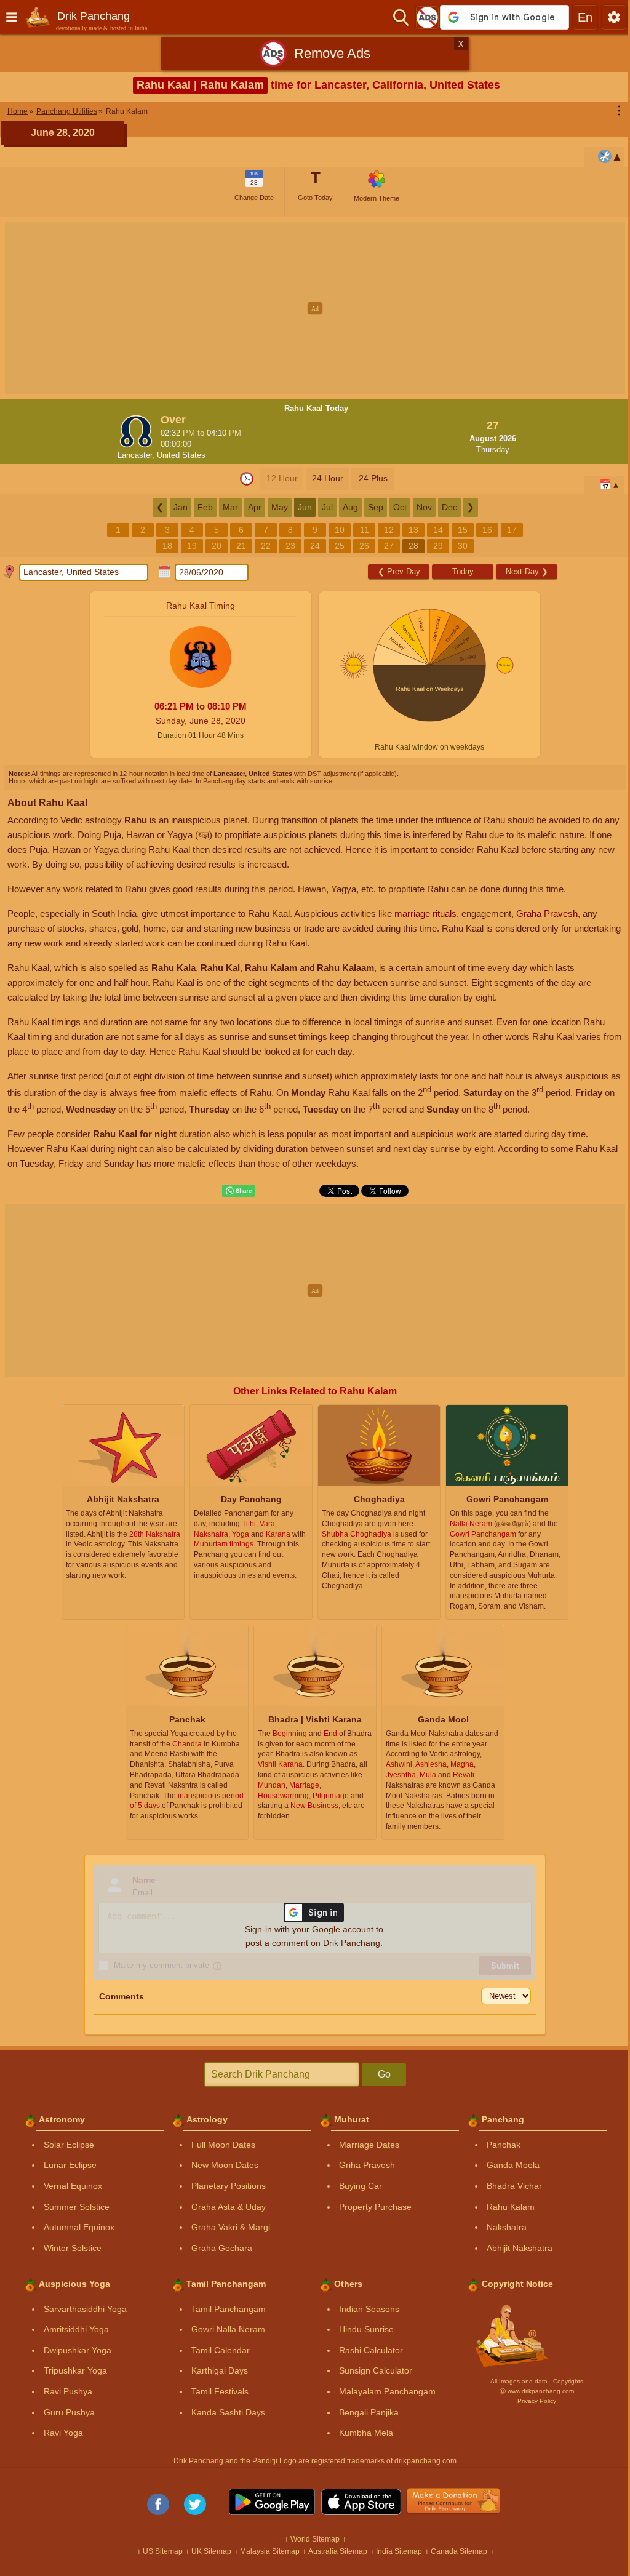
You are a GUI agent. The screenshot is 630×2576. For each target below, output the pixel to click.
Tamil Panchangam (229, 2309)
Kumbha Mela (366, 2433)
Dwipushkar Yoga (78, 2350)
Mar (230, 507)
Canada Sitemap (459, 2551)
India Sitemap (399, 2551)
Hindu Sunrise (366, 2329)
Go (384, 2074)
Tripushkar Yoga (75, 2370)
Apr (255, 507)
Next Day (527, 571)
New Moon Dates (225, 2165)
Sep (376, 507)
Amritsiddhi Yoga (76, 2329)
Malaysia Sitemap (270, 2551)
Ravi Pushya (68, 2391)
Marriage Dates (369, 2145)
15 (463, 530)
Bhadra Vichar (514, 2186)
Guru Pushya (69, 2412)
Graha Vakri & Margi (231, 2227)
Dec (449, 507)
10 (340, 530)
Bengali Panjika (369, 2412)
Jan (181, 507)
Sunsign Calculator (376, 2370)
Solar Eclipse (69, 2145)
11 (365, 530)
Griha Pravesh (367, 2165)
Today (463, 571)
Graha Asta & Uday (229, 2207)
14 (438, 530)
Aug (350, 507)
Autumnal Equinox (79, 2227)
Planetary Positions (229, 2186)
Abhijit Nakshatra (520, 2248)
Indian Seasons (369, 2309)
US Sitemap (163, 2551)
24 (315, 546)
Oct (400, 507)
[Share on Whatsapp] (239, 1191)
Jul (327, 507)
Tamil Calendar (221, 2350)
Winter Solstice (73, 2248)
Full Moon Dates (223, 2145)
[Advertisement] (315, 308)
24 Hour (328, 478)
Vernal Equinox (73, 2186)
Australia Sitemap (338, 2551)
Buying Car (361, 2186)
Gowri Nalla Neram (228, 2329)
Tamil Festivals (220, 2391)
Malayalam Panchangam (387, 2391)
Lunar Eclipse (70, 2165)
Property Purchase (375, 2207)
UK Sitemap (211, 2551)
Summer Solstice (77, 2207)
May (280, 507)
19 (192, 546)
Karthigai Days (220, 2370)
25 (340, 546)
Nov (424, 507)
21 (241, 546)
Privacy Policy (537, 2401)
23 (290, 546)
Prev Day (399, 571)
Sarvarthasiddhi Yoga (85, 2309)
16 (487, 530)
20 (217, 546)
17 (512, 530)
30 (463, 546)
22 (266, 546)
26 (364, 546)
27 (389, 546)
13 (413, 530)
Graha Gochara (222, 2248)
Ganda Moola (513, 2165)
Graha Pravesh (547, 914)
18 (167, 546)
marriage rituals (425, 914)
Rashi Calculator (371, 2350)
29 (438, 546)
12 (389, 530)
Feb (205, 507)
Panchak (504, 2145)
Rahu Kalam (511, 2207)
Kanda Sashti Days (228, 2412)
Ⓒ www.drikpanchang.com (537, 2391)
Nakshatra (507, 2227)
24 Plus (373, 478)
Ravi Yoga (63, 2433)
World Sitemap (315, 2539)
